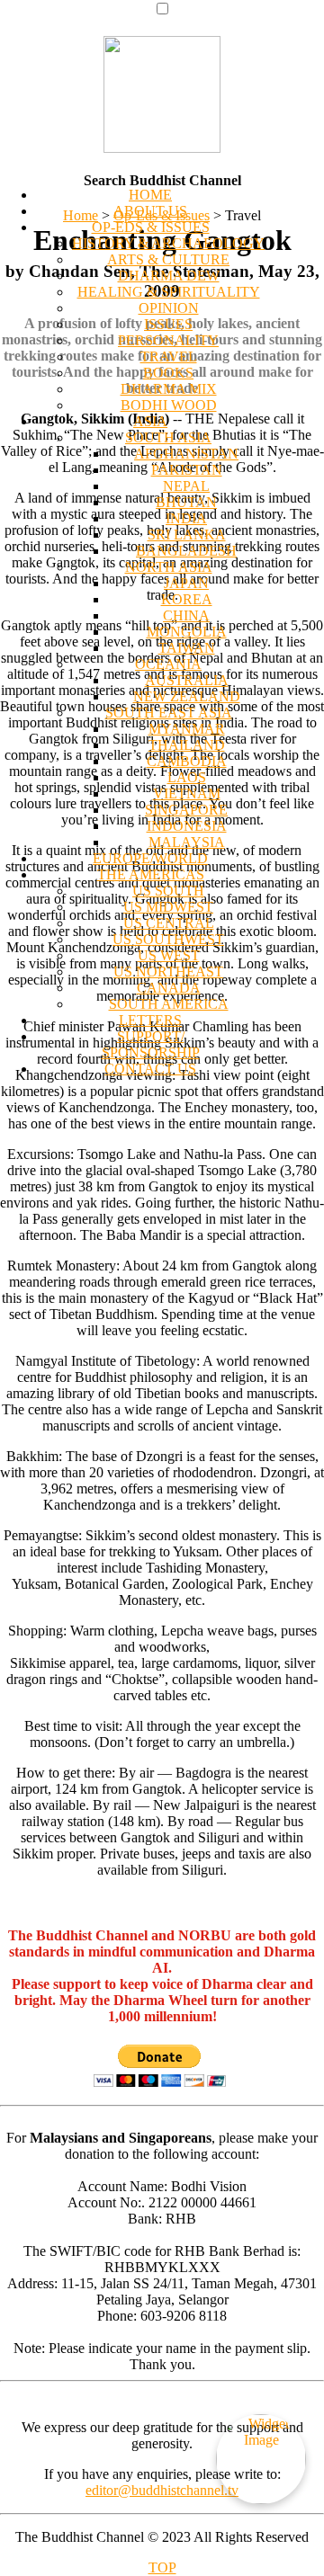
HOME (150, 195)
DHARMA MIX (169, 389)
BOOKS (168, 373)
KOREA (187, 599)
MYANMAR (187, 729)
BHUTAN (186, 502)
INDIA (186, 518)
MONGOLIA (187, 632)
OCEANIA (168, 664)
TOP (162, 2567)
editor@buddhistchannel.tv (162, 2490)
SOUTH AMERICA (169, 1004)
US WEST (169, 955)
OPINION (169, 308)
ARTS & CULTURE (168, 259)
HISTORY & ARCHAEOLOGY (168, 243)
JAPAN (186, 583)
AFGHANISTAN (186, 454)
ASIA (150, 421)
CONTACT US (150, 1069)
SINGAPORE (186, 810)
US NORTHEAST (168, 972)
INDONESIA (187, 826)
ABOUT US (150, 211)
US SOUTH (168, 891)
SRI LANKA (187, 535)
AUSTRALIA (187, 680)
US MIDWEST (168, 907)
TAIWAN (187, 648)
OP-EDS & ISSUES (151, 227)
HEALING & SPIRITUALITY (169, 292)
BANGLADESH (186, 551)
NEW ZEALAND (187, 696)
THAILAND (187, 745)
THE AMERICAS (151, 874)
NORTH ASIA (169, 567)
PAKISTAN (187, 470)
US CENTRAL (169, 923)
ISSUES (168, 324)
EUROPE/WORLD (150, 858)
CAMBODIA (187, 761)
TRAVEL (169, 357)
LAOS (187, 777)
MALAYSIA (187, 842)
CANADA (169, 988)
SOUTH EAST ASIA (169, 713)
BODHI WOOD (169, 405)
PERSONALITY (168, 340)
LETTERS (150, 1020)
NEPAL (186, 486)
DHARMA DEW (169, 276)
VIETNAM (187, 793)
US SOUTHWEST (168, 939)
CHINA (186, 615)
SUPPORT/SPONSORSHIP (151, 1044)
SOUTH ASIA (168, 437)
